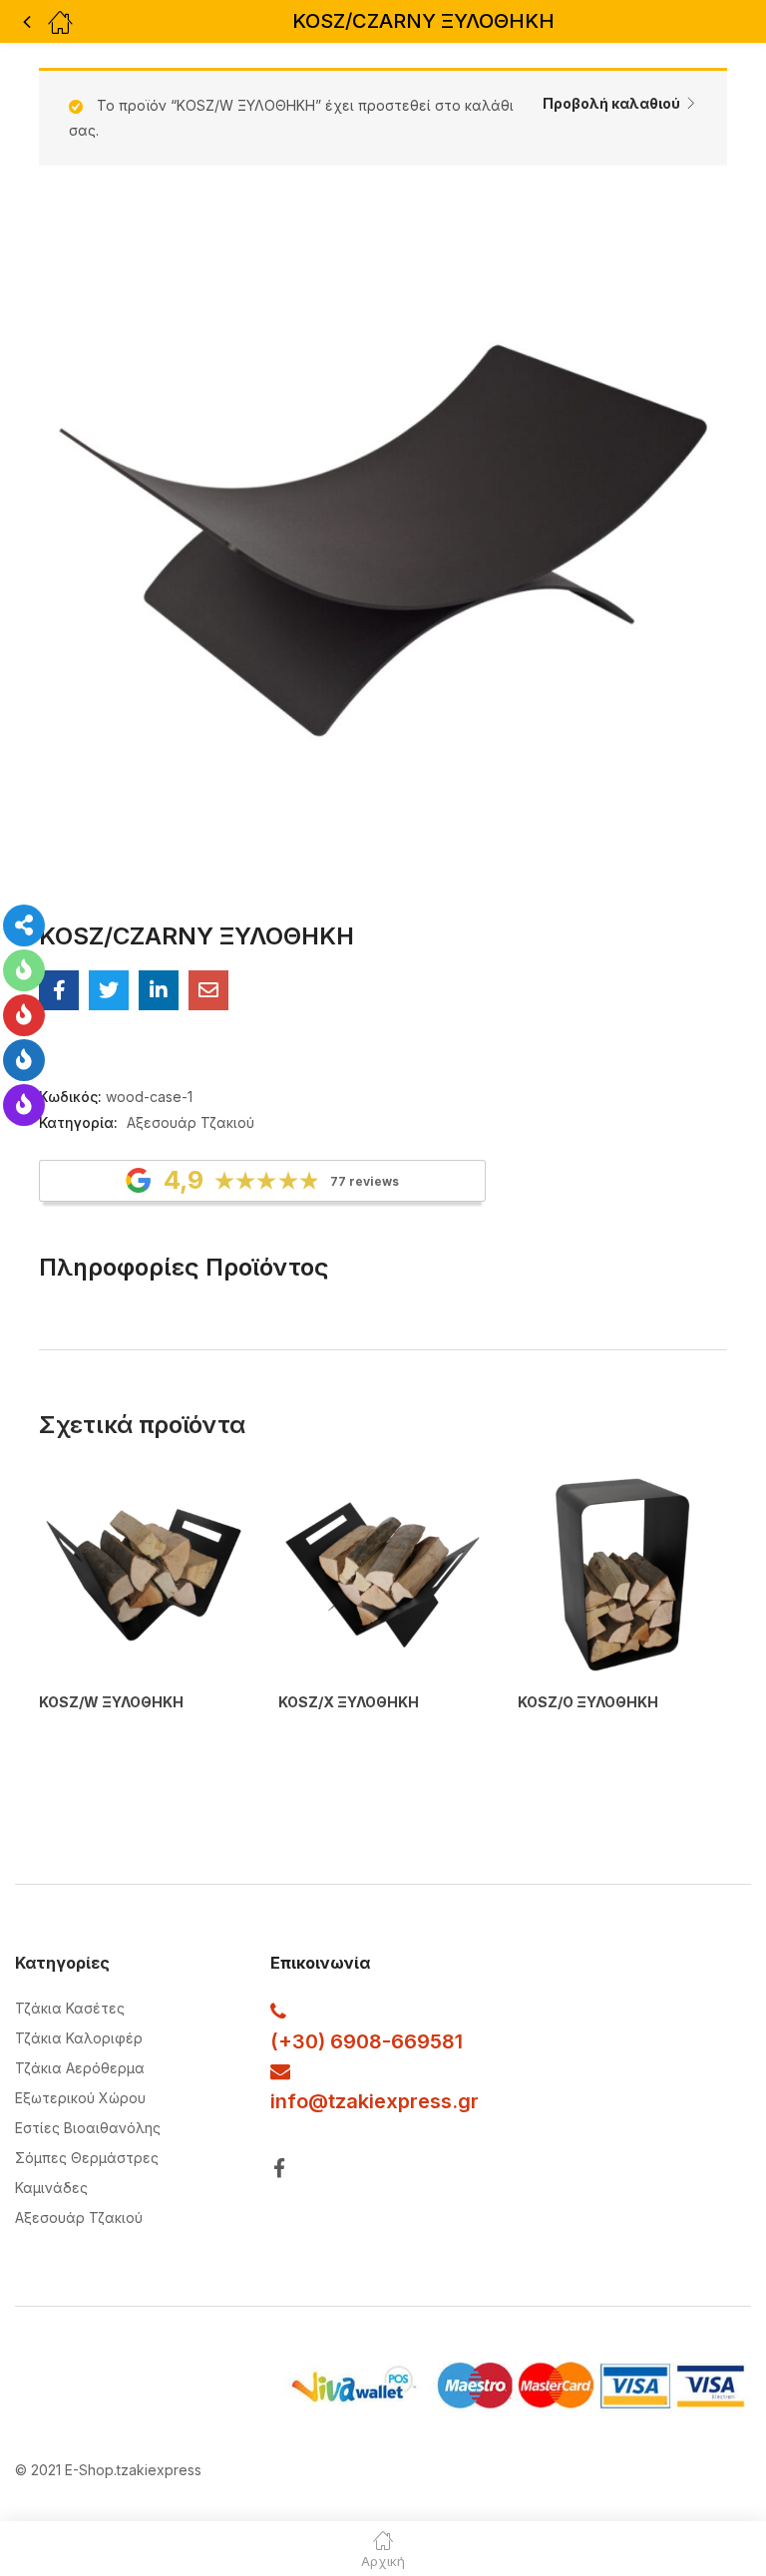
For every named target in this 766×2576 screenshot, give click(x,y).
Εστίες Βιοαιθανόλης (88, 2128)
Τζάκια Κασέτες (70, 2008)
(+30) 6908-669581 (367, 2041)
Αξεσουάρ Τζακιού (191, 1122)
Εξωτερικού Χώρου (80, 2098)
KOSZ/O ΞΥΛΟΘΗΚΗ (588, 1702)
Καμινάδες (51, 2188)
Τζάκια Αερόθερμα (80, 2068)
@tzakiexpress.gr (393, 2101)
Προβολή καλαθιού (611, 103)
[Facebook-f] (280, 2168)
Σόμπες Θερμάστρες (87, 2158)
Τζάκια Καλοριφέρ (79, 2038)
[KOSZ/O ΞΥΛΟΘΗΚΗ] (622, 1575)
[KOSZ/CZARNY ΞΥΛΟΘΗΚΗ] (59, 990)
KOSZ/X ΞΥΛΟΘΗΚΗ (349, 1702)
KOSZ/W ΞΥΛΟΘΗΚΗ (111, 1702)
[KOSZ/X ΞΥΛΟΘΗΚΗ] (383, 1575)
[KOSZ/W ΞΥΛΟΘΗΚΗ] (144, 1575)
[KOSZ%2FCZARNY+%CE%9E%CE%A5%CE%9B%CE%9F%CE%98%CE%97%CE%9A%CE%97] (109, 990)
